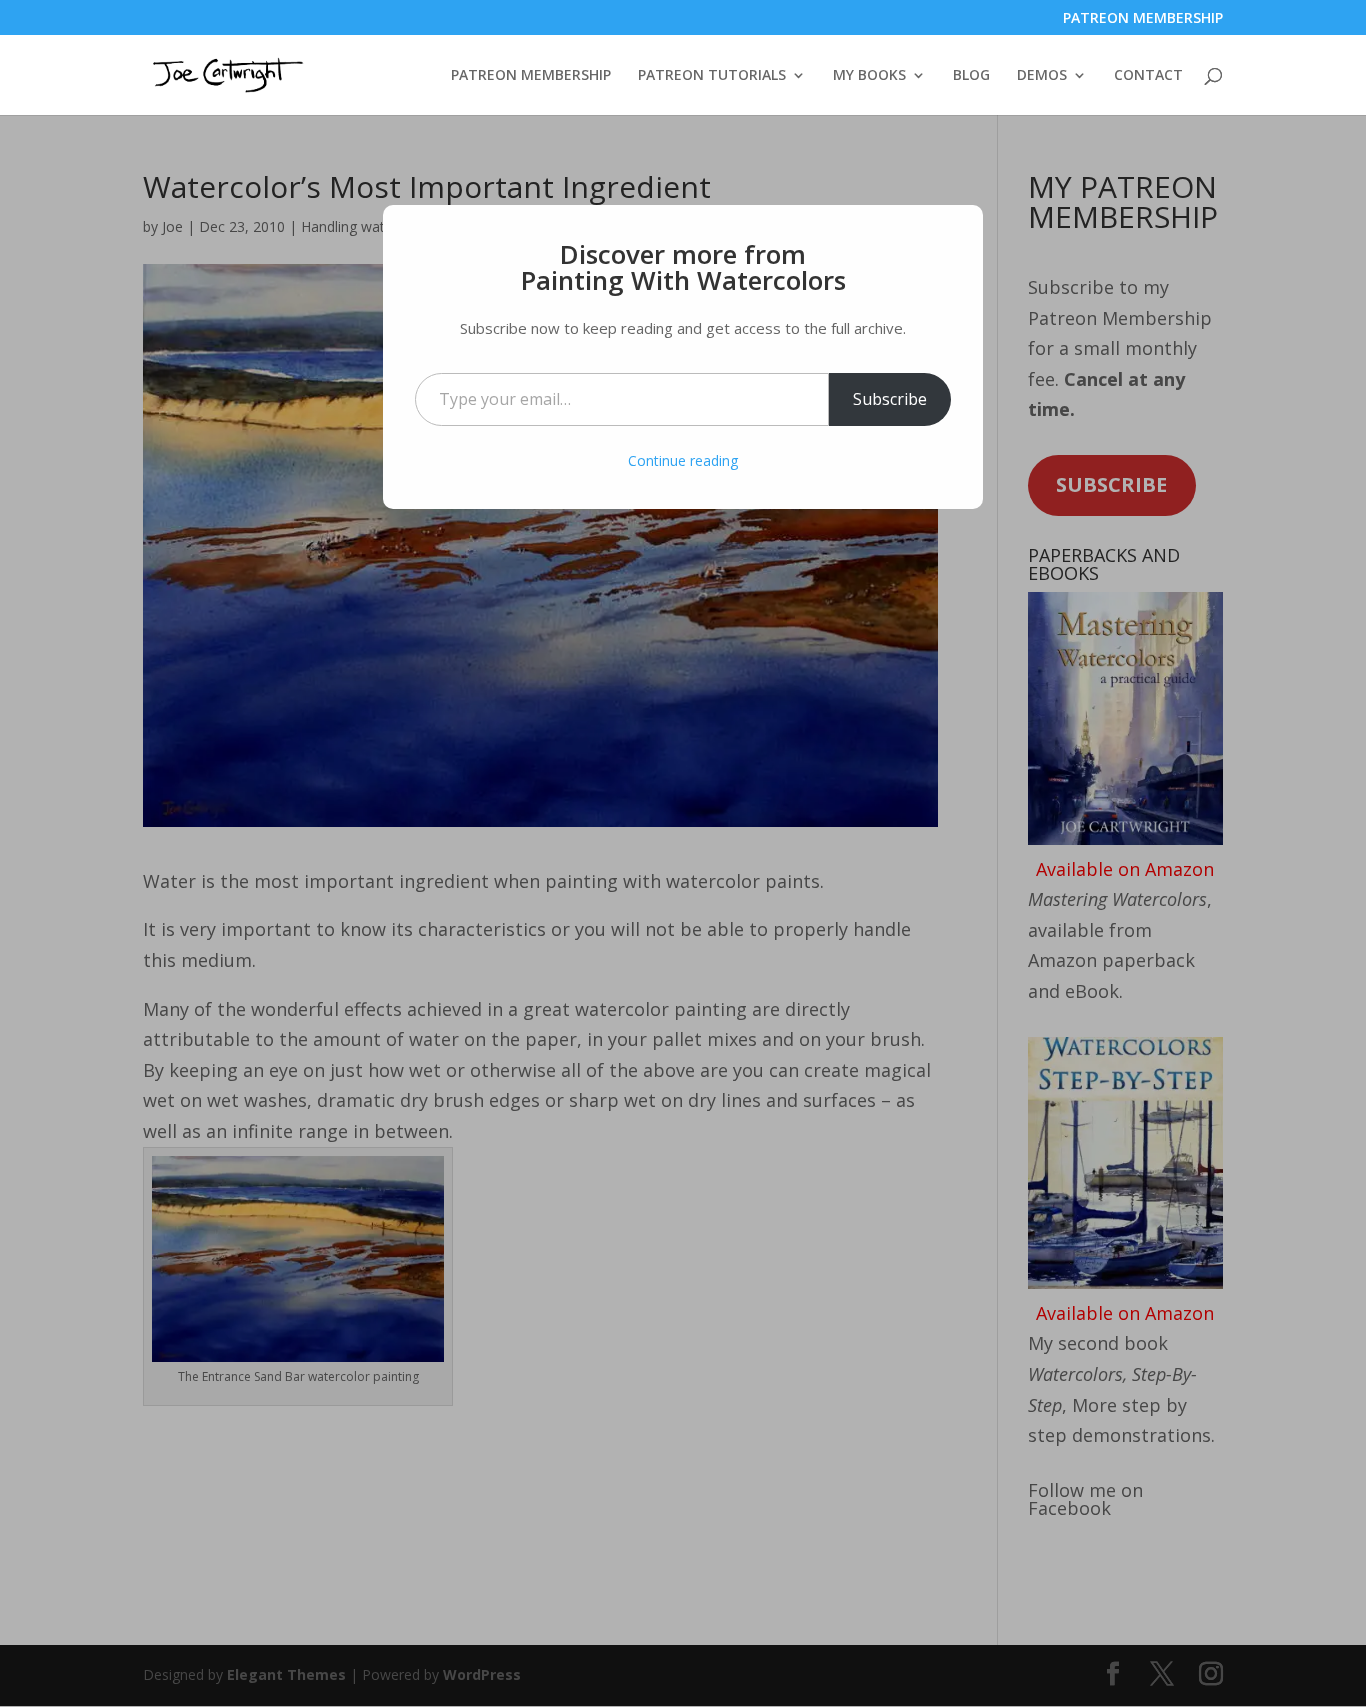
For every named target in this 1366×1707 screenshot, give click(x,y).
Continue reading (683, 460)
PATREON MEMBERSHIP (1143, 19)
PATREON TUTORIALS (712, 76)
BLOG (971, 76)
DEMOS (1042, 76)
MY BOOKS (869, 76)
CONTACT (1148, 76)
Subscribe (890, 399)
